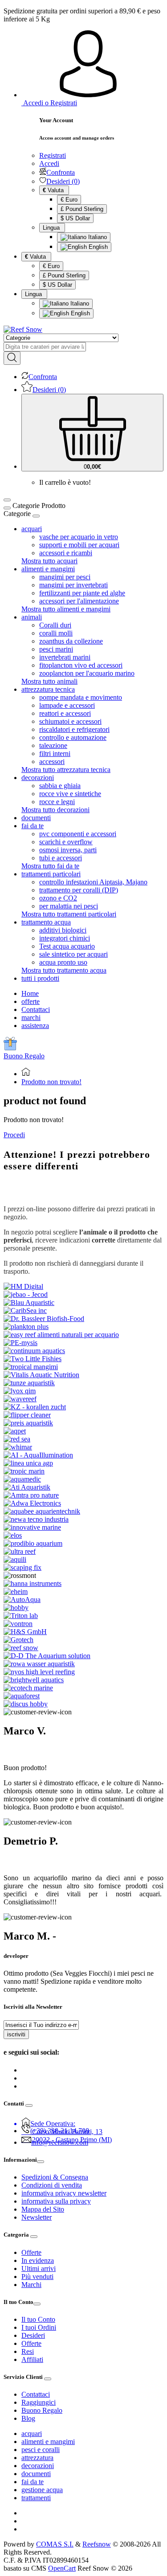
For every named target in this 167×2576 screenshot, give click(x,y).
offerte (31, 1001)
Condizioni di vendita (52, 2185)
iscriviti (16, 2034)
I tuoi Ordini (39, 2327)
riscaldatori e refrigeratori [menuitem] (74, 729)
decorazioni (38, 2466)
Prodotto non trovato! (51, 1082)
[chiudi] (36, 516)
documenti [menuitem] (36, 818)
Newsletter (37, 2217)
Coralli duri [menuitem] (55, 625)
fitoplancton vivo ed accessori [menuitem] (81, 665)
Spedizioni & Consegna (55, 2177)
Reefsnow (97, 2544)
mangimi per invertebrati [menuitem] (73, 585)
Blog (28, 2418)
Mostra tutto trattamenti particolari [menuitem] (69, 914)
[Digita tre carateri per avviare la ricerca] (12, 358)
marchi (31, 1018)
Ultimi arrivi (39, 2268)
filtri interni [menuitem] (55, 753)
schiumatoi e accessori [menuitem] (70, 721)
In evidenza (38, 2260)
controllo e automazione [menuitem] (73, 737)
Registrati (53, 155)
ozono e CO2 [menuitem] (58, 898)
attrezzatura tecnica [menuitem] (48, 689)
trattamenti (36, 2498)
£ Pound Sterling (82, 209)
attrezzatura (37, 2458)
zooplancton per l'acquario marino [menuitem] (87, 673)
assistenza (35, 1026)
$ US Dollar (75, 218)
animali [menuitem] (32, 617)
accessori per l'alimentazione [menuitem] (79, 601)
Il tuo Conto (38, 2319)
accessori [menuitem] (52, 762)
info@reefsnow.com (60, 2142)
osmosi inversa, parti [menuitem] (68, 850)
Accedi (49, 163)
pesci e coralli (41, 2450)
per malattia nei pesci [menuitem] (69, 906)
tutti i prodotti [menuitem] (40, 978)
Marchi (31, 2285)
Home (30, 993)
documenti (36, 2474)
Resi (28, 2351)
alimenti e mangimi (48, 2442)
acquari (32, 2434)
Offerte (31, 2252)
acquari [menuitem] (32, 529)
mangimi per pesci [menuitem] (65, 577)
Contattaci (36, 1009)
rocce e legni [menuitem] (57, 802)
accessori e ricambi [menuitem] (66, 553)
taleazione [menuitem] (53, 745)
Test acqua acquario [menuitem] (67, 946)
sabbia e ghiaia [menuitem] (60, 786)
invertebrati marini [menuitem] (65, 657)
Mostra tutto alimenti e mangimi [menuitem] (66, 609)
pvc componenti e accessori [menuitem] (78, 834)
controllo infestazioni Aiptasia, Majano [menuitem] (93, 882)
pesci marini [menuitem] (56, 649)
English (97, 247)
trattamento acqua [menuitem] (46, 922)
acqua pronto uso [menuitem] (63, 962)
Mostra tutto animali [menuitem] (49, 681)
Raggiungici (39, 2402)
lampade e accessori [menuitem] (67, 705)
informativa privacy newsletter (64, 2193)
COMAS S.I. (55, 2544)
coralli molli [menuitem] (56, 633)
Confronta (61, 172)
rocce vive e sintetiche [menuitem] (70, 794)
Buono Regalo (24, 1056)
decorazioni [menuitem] (38, 778)
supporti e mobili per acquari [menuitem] (79, 545)
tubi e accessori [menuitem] (61, 858)
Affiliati (32, 2359)
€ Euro (69, 200)
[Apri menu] (7, 500)
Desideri (33, 2335)
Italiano (97, 237)
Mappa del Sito (43, 2209)
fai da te (33, 2482)
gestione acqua (42, 2490)
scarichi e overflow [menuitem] (66, 842)
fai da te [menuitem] (33, 826)
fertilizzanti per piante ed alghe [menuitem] (82, 593)
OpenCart (62, 2568)
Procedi (14, 1135)
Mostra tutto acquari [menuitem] (49, 561)
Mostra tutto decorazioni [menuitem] (55, 810)
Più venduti (37, 2277)
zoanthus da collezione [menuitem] (71, 641)
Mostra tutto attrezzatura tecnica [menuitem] (66, 770)
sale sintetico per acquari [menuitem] (73, 954)
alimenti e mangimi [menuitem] (48, 569)
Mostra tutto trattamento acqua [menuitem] (64, 970)
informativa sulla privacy (56, 2201)
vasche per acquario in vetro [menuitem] (79, 537)
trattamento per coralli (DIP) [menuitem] (79, 890)
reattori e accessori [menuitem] (65, 713)
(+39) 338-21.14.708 (60, 2131)
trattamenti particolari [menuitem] (51, 874)
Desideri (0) (63, 181)
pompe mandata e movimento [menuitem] (81, 697)
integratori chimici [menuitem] (65, 938)
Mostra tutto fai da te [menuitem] (50, 866)
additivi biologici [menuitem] (63, 930)
